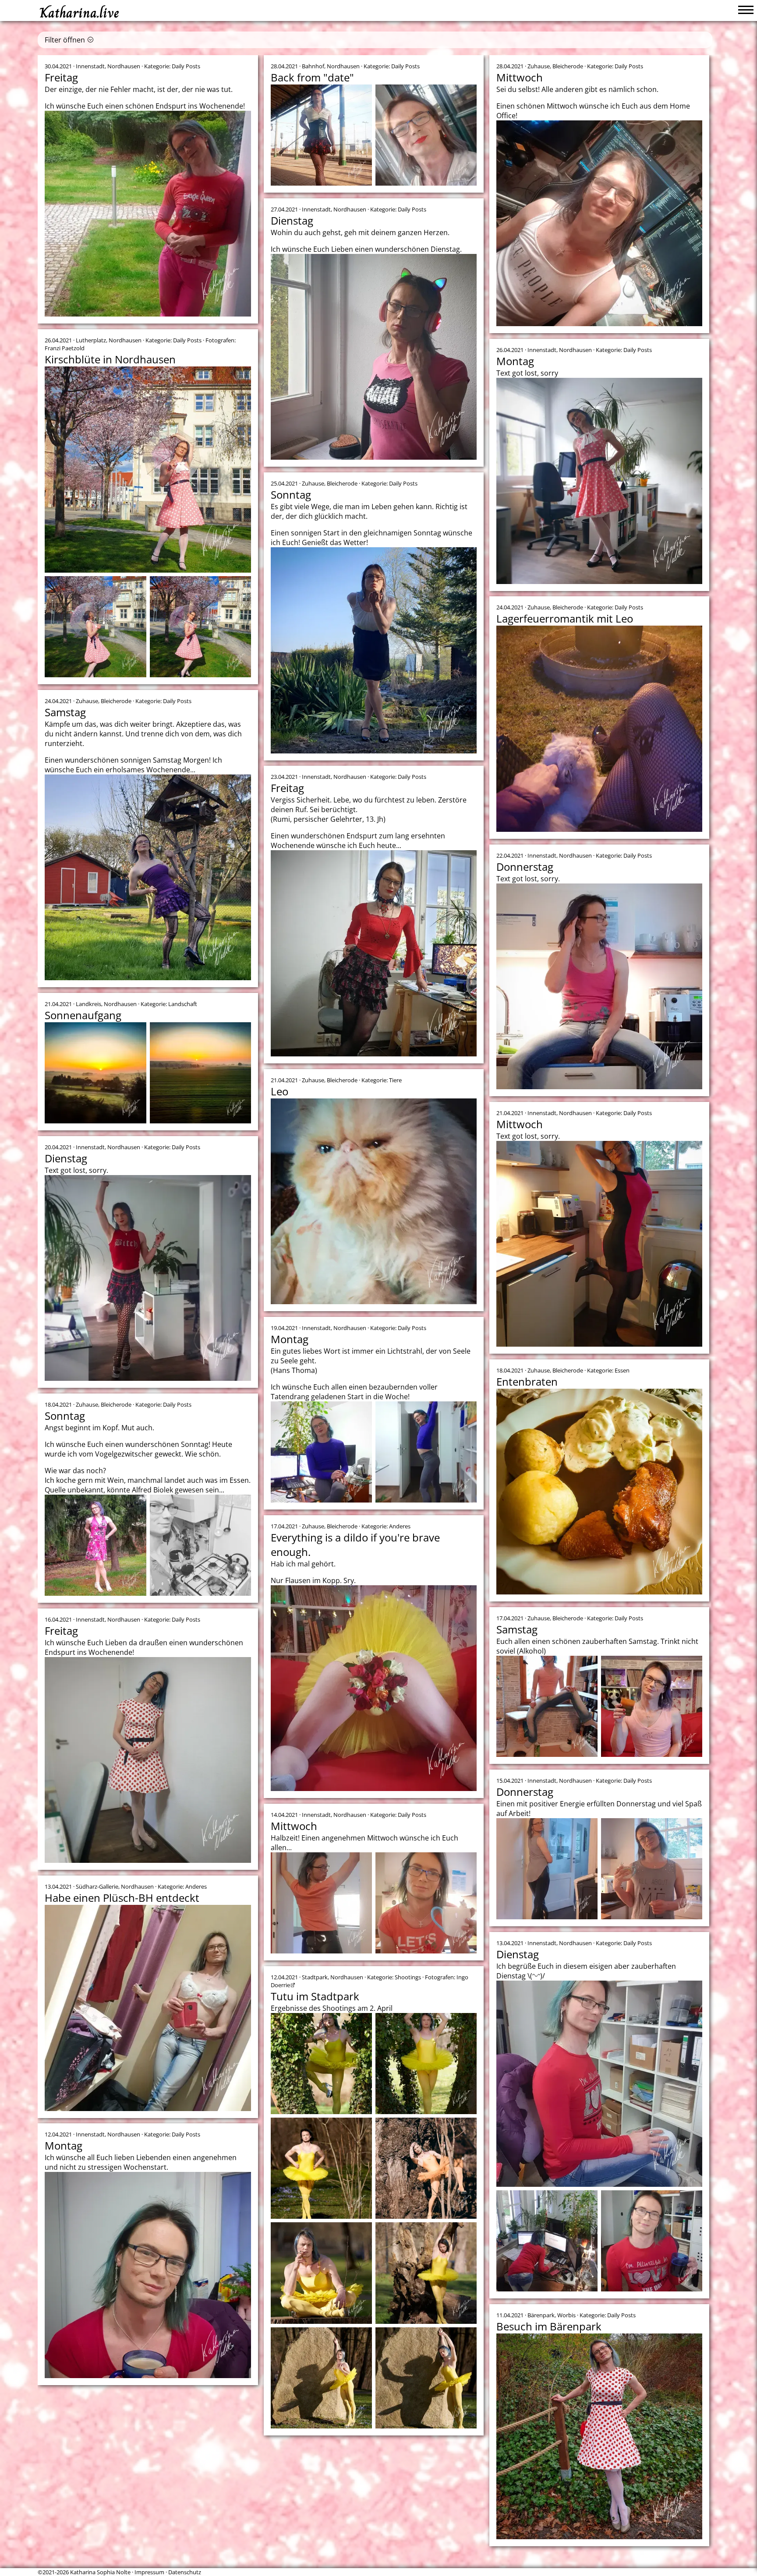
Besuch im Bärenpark (549, 2326)
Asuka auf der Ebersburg (105, 2421)
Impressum (149, 2572)
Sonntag (291, 494)
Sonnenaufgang (83, 1015)
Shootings (408, 1977)
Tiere (395, 1080)
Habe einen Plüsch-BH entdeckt (122, 1898)
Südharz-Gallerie (97, 1886)
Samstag (65, 712)
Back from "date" (312, 77)
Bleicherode (568, 66)
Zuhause (539, 66)
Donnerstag (525, 867)
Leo (279, 1091)
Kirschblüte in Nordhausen (110, 359)
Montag (515, 361)
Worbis (566, 2315)
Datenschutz (185, 2572)
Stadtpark (315, 1977)
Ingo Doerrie (92, 2410)
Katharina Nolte (451, 2452)
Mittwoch (520, 77)
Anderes (400, 1526)
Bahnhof (313, 66)
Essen (622, 1370)
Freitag (61, 77)
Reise (388, 2452)
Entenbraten (527, 1381)
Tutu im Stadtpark (315, 1996)
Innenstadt (90, 66)
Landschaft (183, 1004)
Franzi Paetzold (65, 348)
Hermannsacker (153, 2402)
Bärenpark (541, 2315)
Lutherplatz (91, 340)
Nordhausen (124, 66)
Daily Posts (186, 66)
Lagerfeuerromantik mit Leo (565, 618)
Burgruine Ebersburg (103, 2402)
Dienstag (292, 220)
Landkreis (88, 1004)
